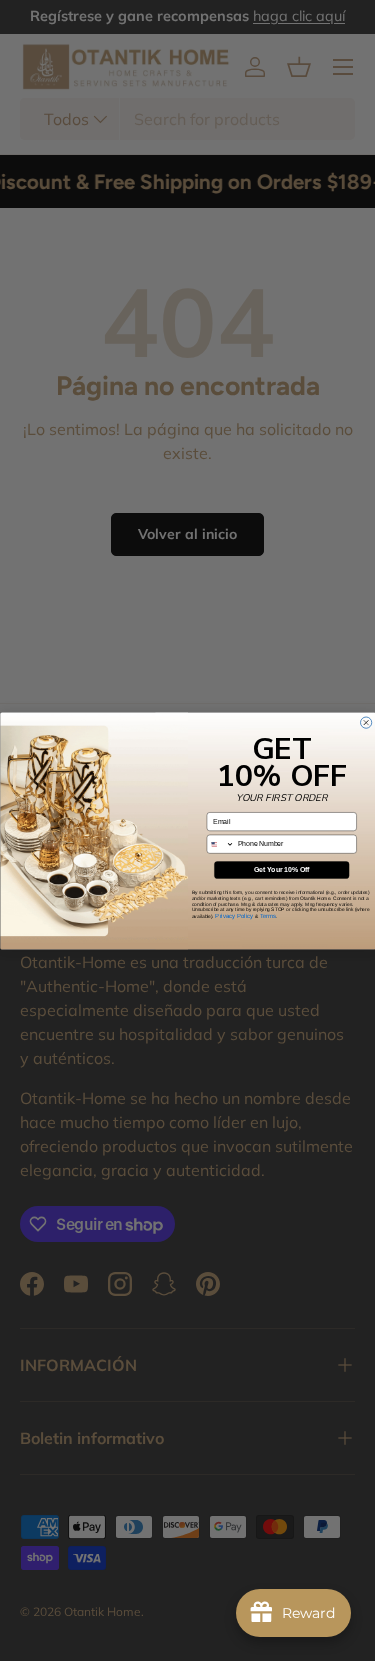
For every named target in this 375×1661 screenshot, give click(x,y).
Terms (267, 915)
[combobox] (220, 844)
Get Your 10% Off (281, 870)
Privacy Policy (234, 915)
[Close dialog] (365, 722)
